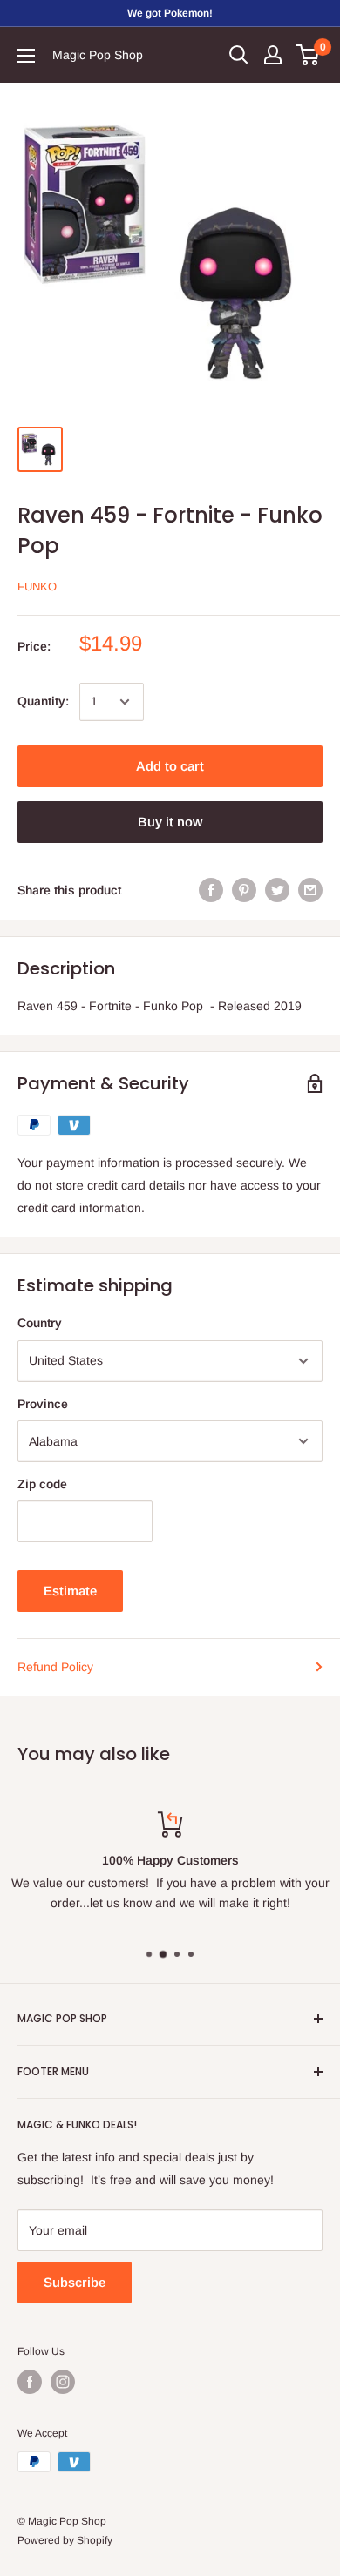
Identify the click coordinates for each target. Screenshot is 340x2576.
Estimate (70, 1591)
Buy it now (170, 822)
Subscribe (75, 2282)
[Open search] (239, 55)
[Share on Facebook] (211, 890)
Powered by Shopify (65, 2540)
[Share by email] (310, 890)
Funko (37, 587)
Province (43, 1404)
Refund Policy (55, 1667)
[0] (308, 55)
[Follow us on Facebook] (30, 2382)
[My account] (273, 55)
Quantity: (43, 701)
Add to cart (170, 766)
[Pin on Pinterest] (244, 890)
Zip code (42, 1484)
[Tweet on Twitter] (277, 890)
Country (40, 1323)
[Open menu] (26, 56)
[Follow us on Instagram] (63, 2382)
